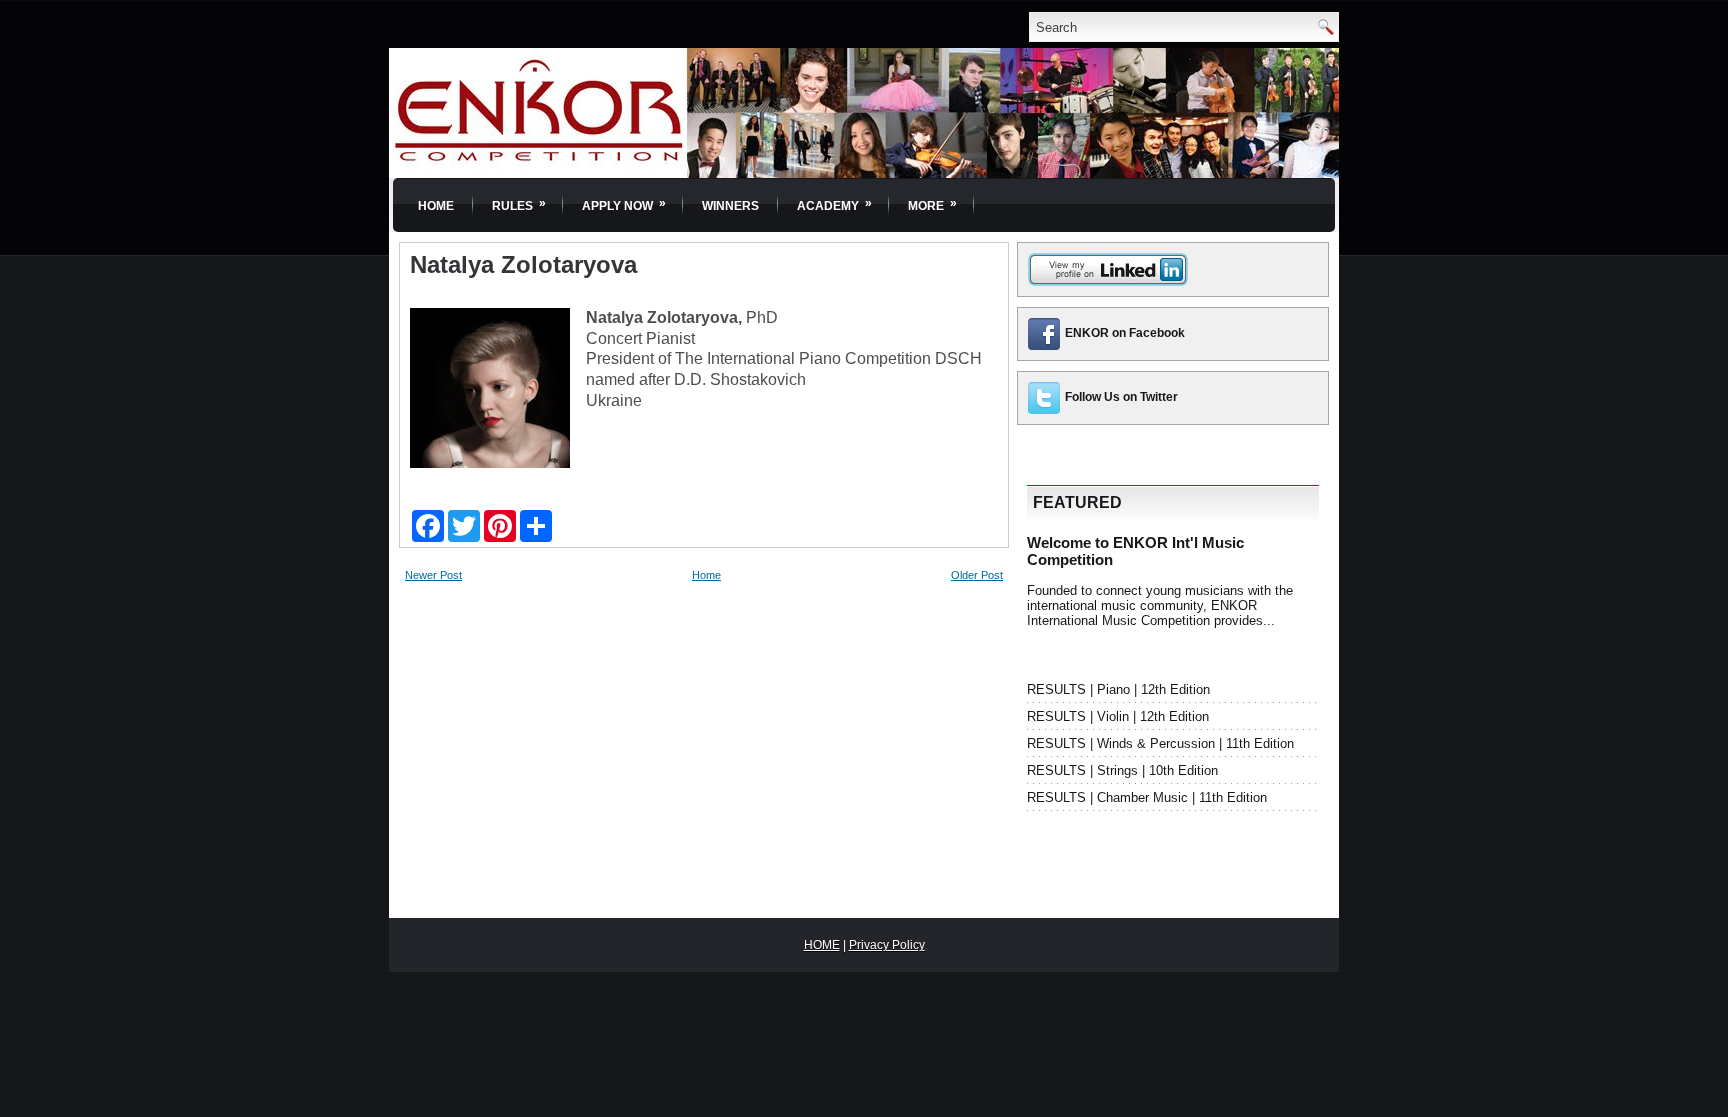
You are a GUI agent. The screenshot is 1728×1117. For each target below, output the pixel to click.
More (932, 204)
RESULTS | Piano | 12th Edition (1118, 689)
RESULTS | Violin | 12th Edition (1118, 716)
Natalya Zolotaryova (523, 265)
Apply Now (624, 204)
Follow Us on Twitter (1121, 397)
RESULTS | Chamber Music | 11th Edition (1147, 797)
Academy (834, 204)
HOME (822, 945)
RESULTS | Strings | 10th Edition (1122, 770)
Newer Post (433, 575)
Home (436, 206)
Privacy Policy (887, 945)
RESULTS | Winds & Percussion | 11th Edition (1160, 743)
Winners (730, 206)
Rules (519, 204)
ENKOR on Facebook (1125, 333)
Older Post (977, 575)
